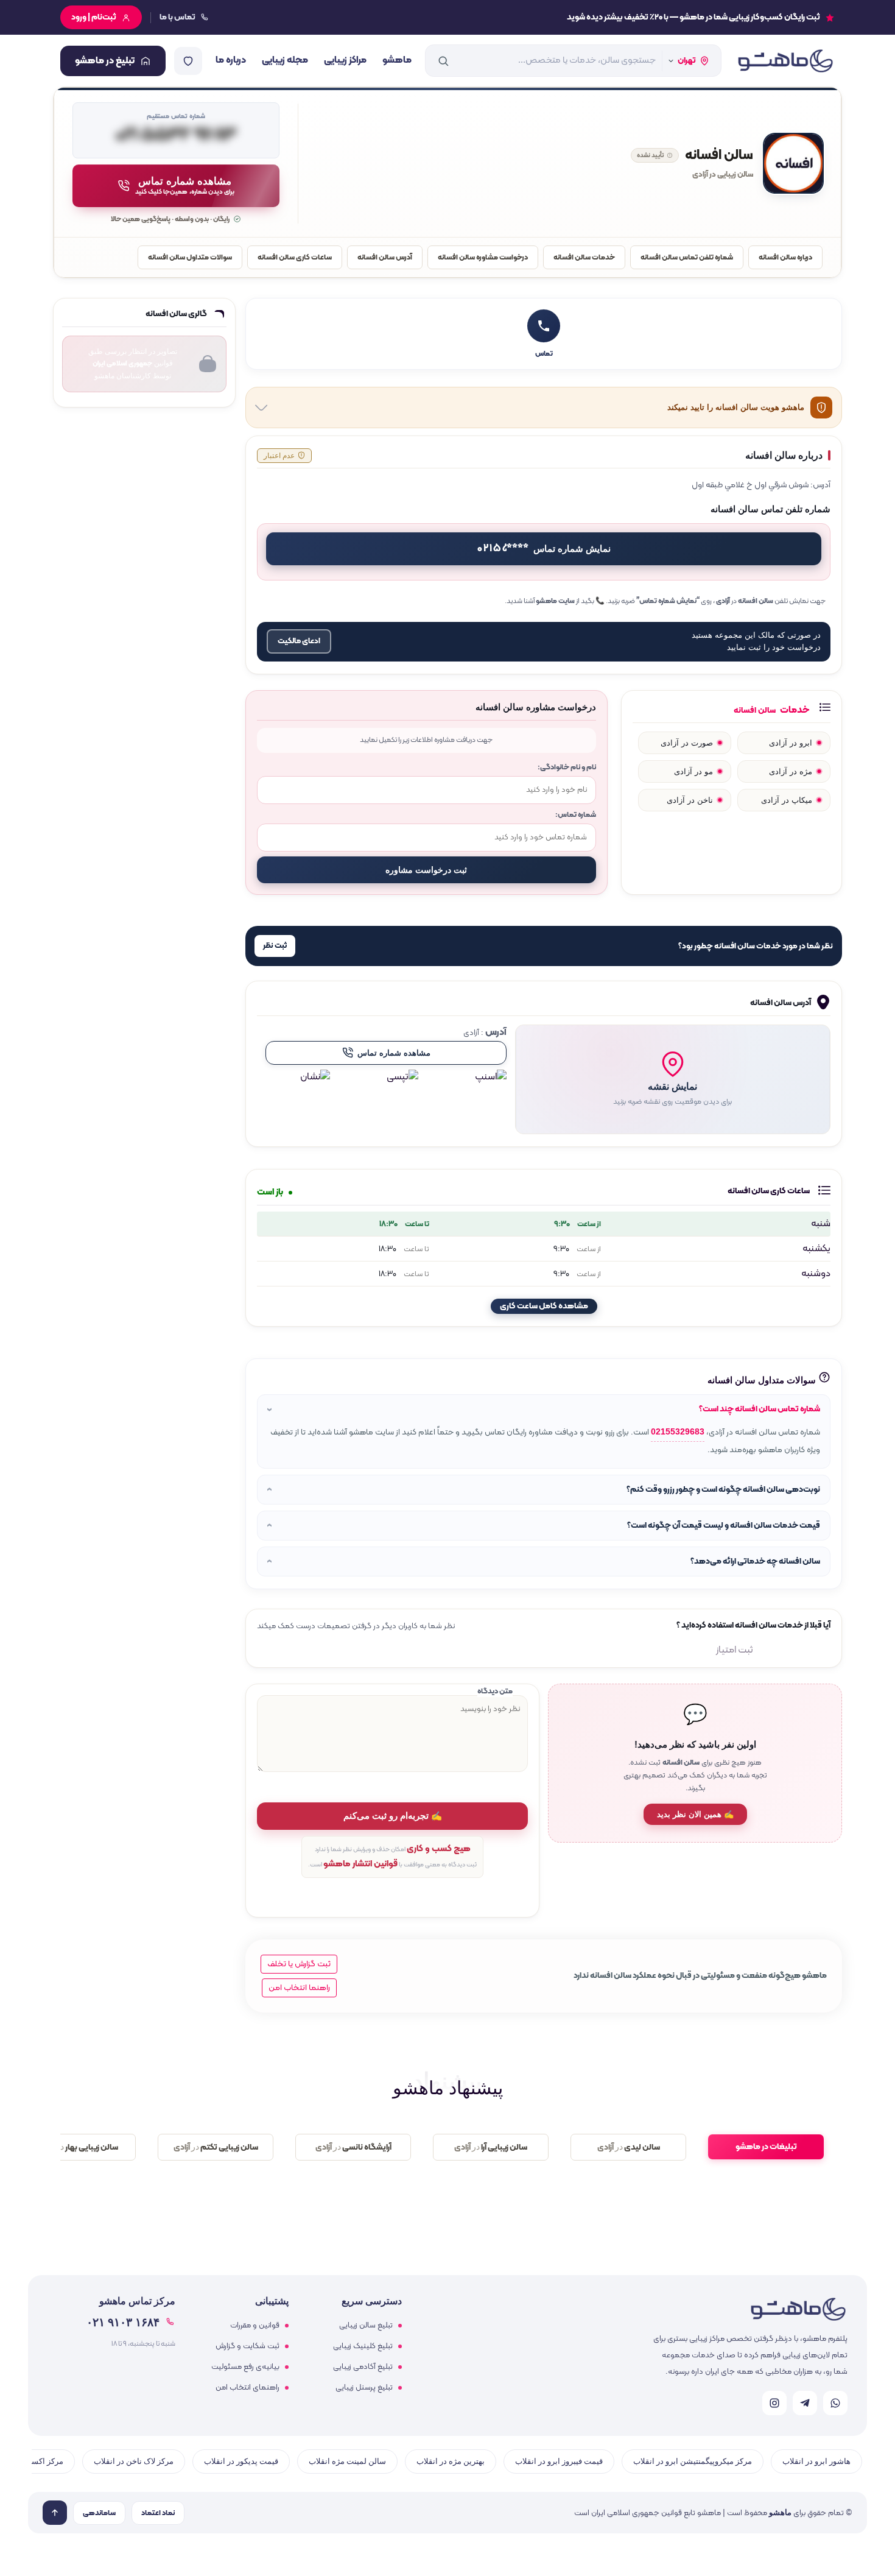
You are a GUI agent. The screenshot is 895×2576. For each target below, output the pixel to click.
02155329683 (678, 1432)
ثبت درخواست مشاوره (426, 870)
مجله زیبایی (285, 60)
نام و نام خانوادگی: (567, 767)
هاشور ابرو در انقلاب (816, 2461)
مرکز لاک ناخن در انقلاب (134, 2461)
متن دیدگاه (495, 1691)
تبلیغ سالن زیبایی (366, 2326)
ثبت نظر (275, 946)
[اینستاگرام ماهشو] (774, 2403)
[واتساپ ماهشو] (835, 2403)
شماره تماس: (576, 815)
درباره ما (231, 60)
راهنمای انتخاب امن (247, 2388)
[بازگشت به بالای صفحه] (55, 2513)
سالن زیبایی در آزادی (723, 175)
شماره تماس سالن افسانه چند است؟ (760, 1409)
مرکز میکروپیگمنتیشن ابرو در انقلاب (693, 2461)
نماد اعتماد (158, 2513)
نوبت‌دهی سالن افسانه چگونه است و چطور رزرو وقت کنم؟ (723, 1490)
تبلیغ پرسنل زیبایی (364, 2388)
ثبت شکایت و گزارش (247, 2346)
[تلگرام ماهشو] (805, 2403)
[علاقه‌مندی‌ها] (188, 61)
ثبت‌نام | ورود (94, 17)
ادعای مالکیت (299, 641)
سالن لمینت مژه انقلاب (347, 2461)
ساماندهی (99, 2513)
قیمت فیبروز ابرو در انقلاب (559, 2461)
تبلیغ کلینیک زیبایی (363, 2346)
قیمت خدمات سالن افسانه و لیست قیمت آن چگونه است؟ (724, 1526)
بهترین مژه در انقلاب (451, 2461)
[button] (673, 1079)
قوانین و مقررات (255, 2326)
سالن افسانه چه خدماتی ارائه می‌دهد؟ (755, 1561)
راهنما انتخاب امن (299, 1988)
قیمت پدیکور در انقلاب (241, 2461)
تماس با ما (177, 17)
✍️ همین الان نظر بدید (695, 1814)
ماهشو (397, 60)
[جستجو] (443, 61)
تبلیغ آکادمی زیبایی (363, 2367)
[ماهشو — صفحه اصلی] (785, 61)
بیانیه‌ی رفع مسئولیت (245, 2367)
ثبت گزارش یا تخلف (299, 1964)
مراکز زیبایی (345, 60)
